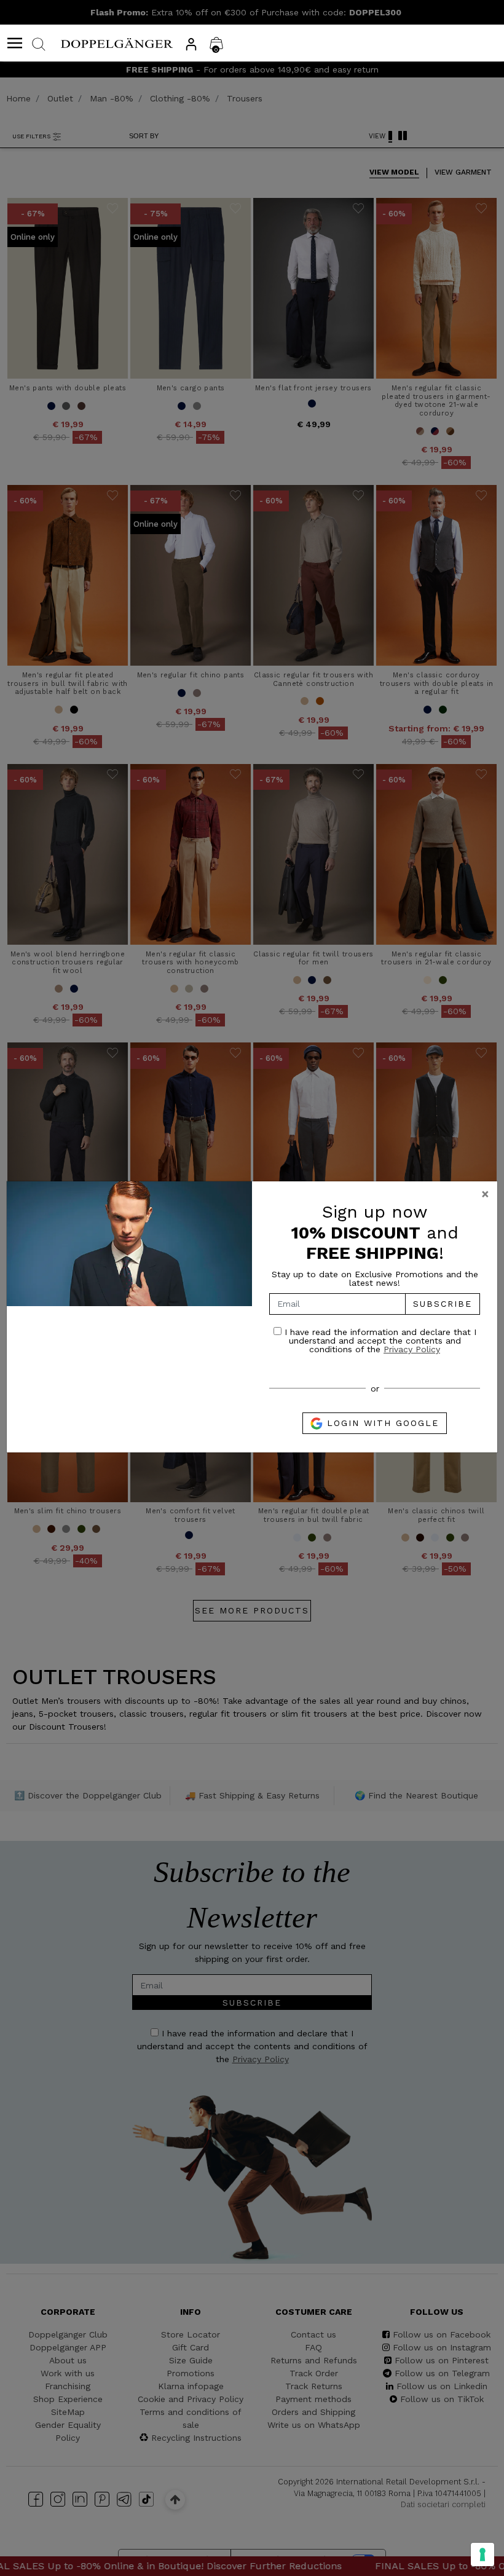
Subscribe (443, 1304)
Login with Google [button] (381, 1423)
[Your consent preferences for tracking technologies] (482, 2554)
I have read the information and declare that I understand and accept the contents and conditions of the (379, 1340)
